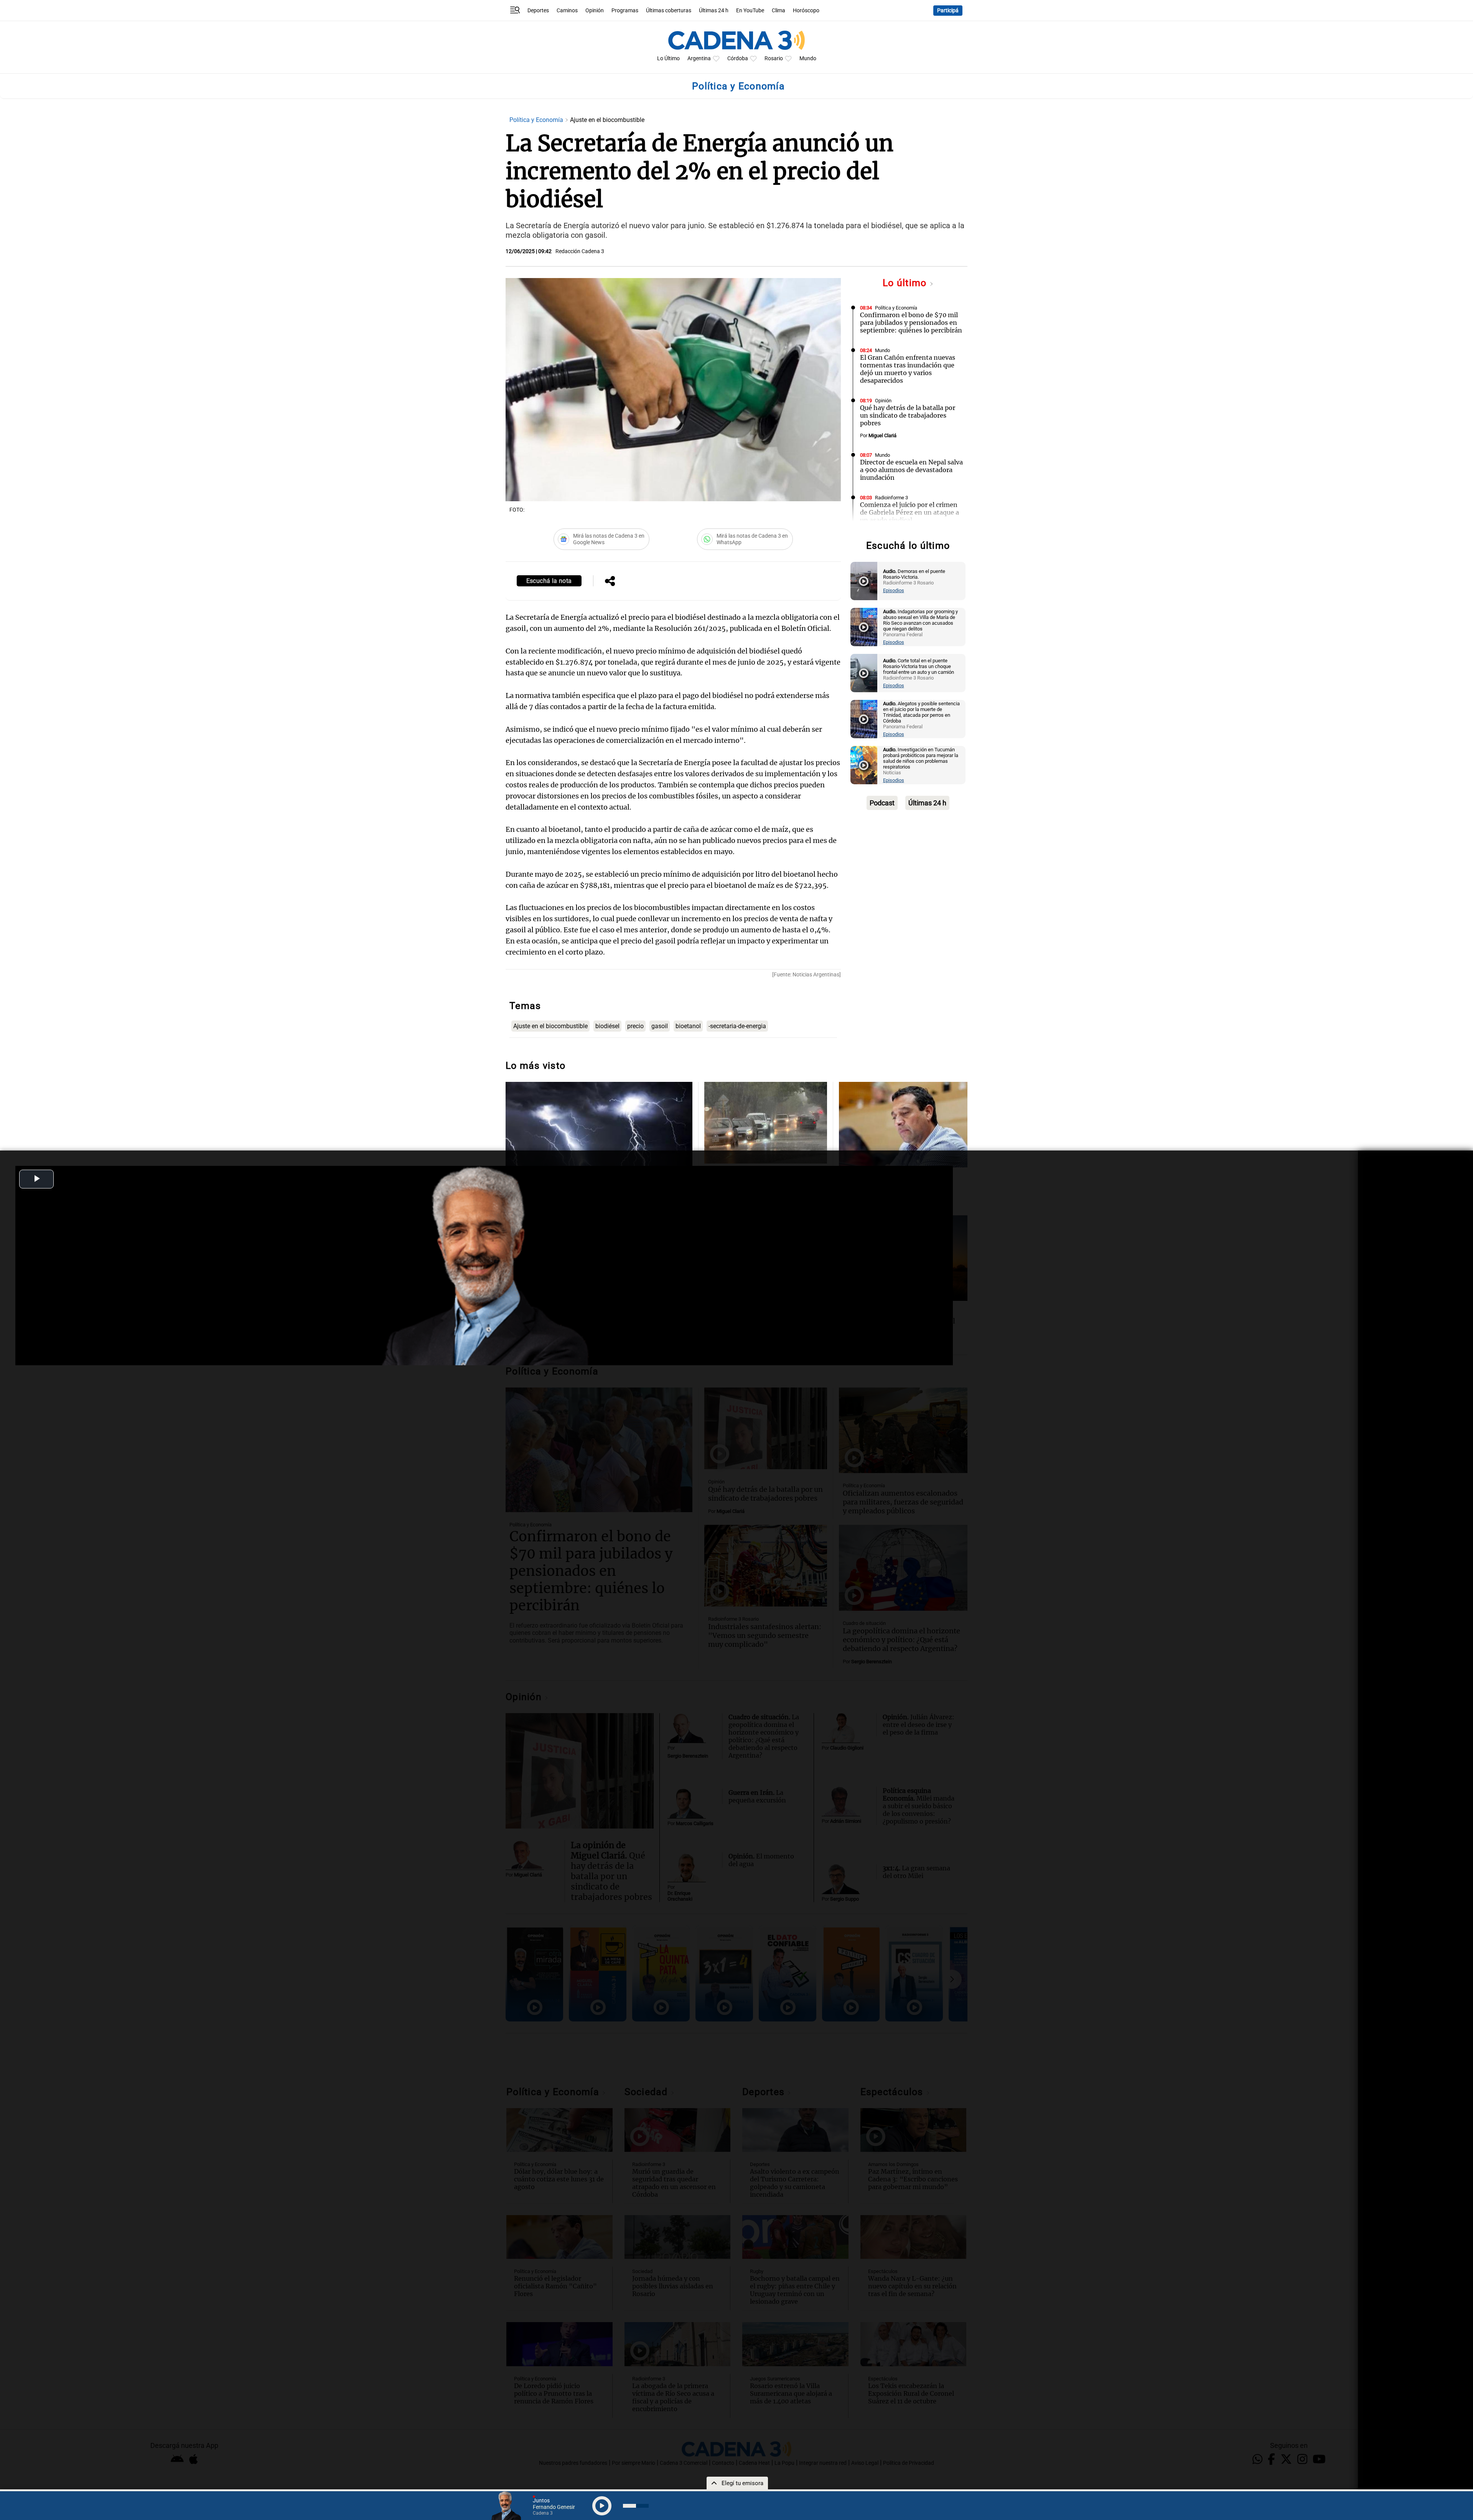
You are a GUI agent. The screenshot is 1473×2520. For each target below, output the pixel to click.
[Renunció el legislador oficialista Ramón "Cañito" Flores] (903, 1125)
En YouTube (750, 11)
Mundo (808, 58)
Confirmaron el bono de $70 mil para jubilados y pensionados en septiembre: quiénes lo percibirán (911, 323)
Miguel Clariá (882, 435)
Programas (625, 11)
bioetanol (688, 1026)
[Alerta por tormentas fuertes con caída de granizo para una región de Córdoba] (765, 1123)
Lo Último (668, 58)
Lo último (906, 283)
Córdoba (738, 58)
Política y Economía (537, 120)
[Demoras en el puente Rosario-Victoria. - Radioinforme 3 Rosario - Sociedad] (864, 581)
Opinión (595, 11)
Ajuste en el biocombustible (550, 1026)
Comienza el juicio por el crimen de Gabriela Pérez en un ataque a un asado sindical (910, 512)
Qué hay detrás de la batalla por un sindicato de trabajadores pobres (908, 415)
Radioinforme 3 (891, 498)
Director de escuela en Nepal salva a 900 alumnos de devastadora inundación (911, 470)
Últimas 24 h (714, 11)
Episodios (894, 590)
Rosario (774, 58)
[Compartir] (610, 582)
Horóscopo (806, 11)
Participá (948, 11)
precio (635, 1026)
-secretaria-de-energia (737, 1026)
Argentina (699, 58)
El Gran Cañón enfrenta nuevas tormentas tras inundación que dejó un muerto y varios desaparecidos (908, 369)
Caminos (567, 11)
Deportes (538, 11)
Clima (779, 11)
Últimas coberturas (669, 11)
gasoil (660, 1026)
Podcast (882, 803)
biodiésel (607, 1026)
